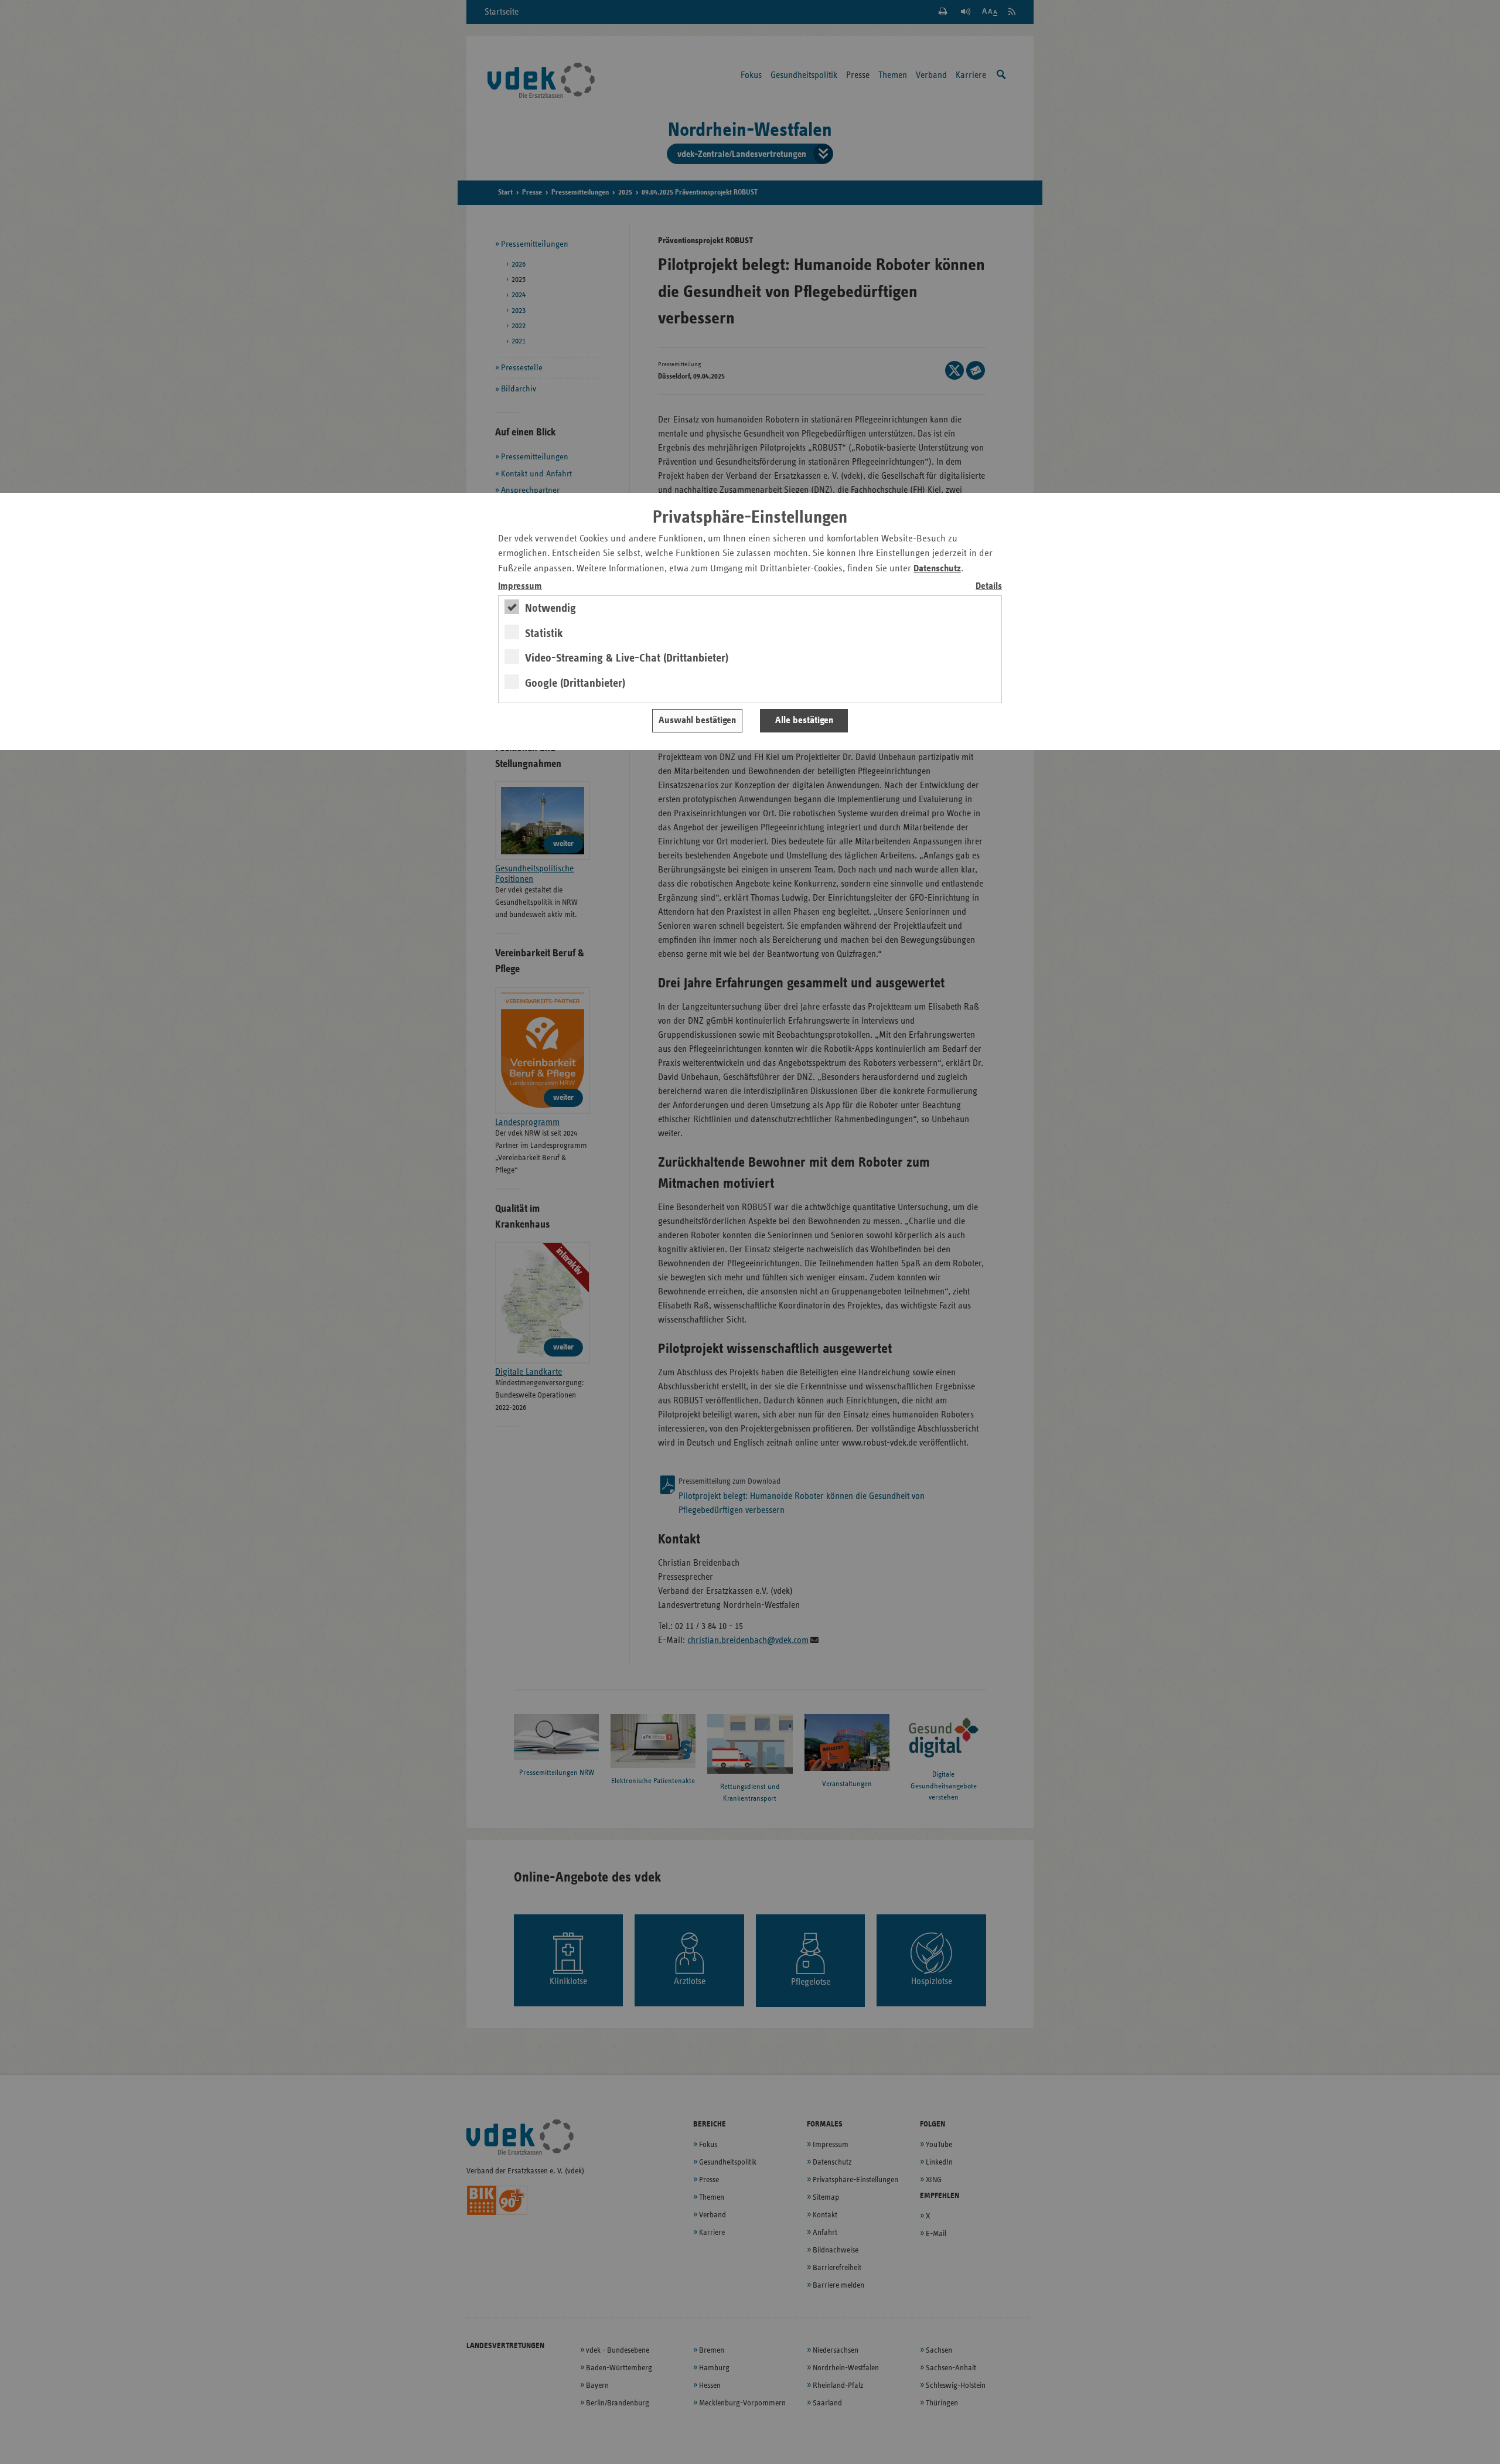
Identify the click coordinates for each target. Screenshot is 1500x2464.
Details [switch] (989, 586)
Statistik (544, 633)
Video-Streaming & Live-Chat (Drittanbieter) (627, 658)
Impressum (520, 586)
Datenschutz (937, 569)
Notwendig (550, 608)
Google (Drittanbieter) (575, 683)
